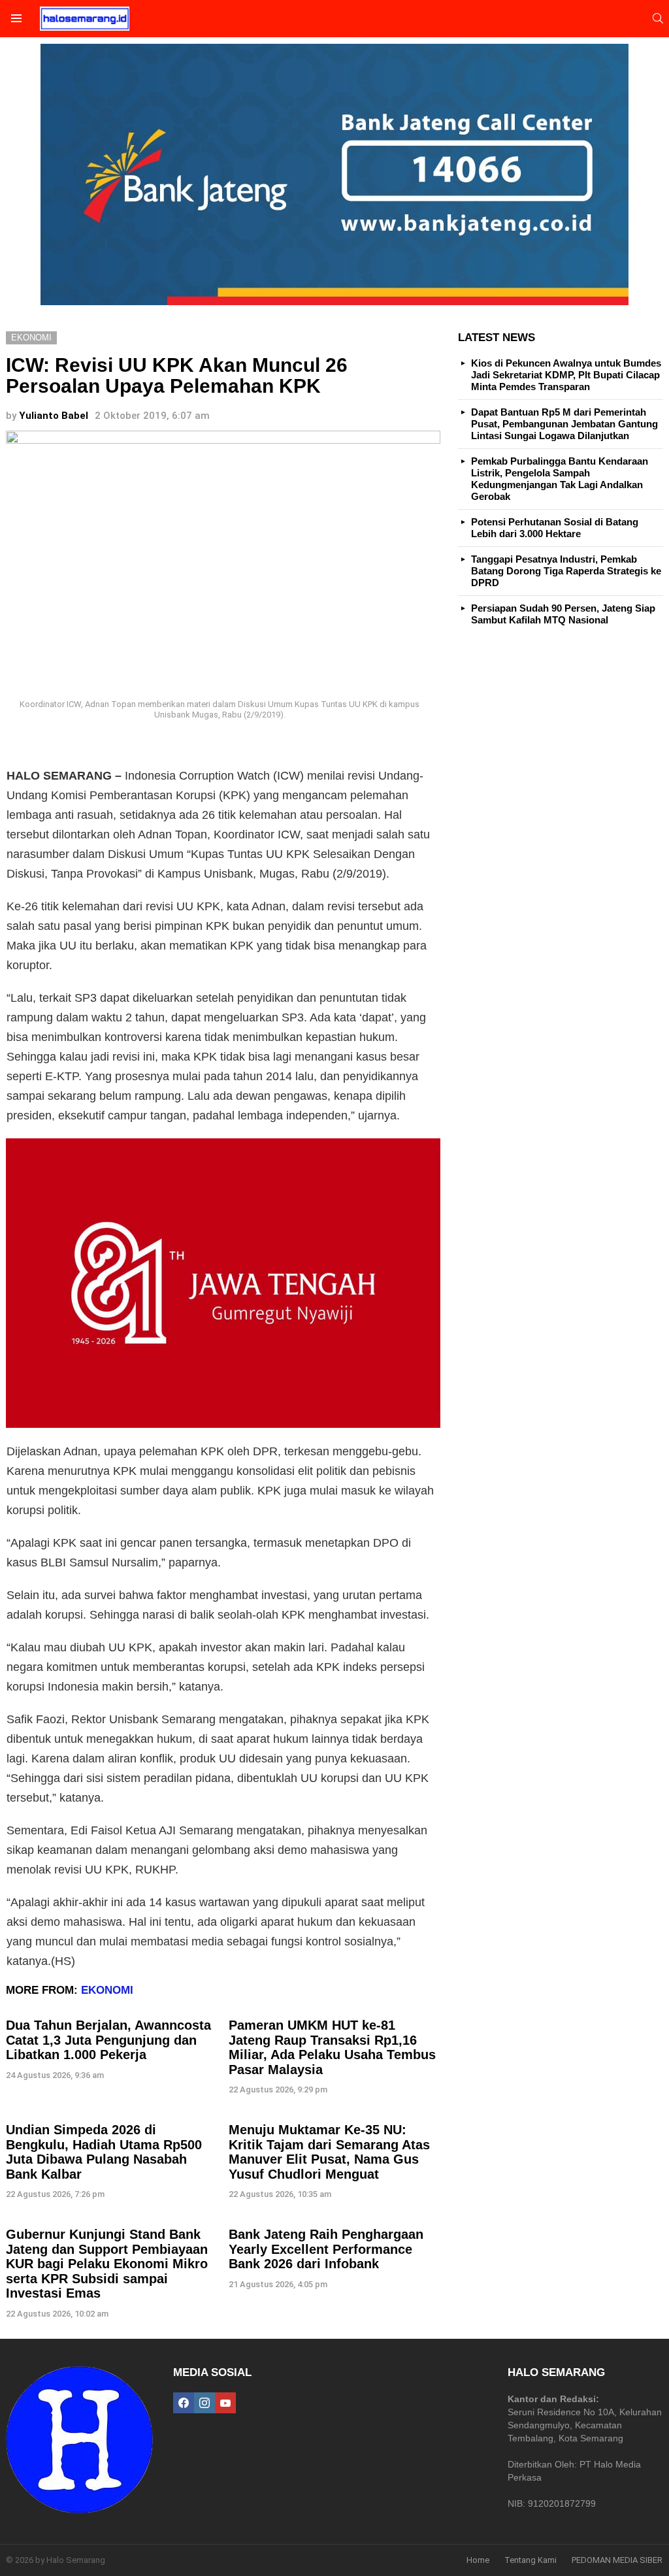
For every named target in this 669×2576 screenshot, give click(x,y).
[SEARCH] (658, 18)
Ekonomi (107, 1990)
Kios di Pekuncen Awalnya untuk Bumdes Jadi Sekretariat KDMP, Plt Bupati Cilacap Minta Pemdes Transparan (566, 375)
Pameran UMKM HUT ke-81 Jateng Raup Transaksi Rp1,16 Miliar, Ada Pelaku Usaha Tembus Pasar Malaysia (332, 2047)
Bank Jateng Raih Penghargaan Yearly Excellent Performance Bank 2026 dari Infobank (326, 2249)
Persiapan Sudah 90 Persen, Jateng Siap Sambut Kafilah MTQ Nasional (563, 614)
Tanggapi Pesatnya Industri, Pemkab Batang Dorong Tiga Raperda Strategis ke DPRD (566, 571)
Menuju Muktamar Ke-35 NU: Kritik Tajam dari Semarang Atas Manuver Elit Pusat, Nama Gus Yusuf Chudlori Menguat (329, 2152)
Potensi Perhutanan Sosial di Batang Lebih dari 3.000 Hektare (555, 528)
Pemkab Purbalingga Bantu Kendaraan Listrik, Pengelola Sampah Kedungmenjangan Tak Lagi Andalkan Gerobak (560, 479)
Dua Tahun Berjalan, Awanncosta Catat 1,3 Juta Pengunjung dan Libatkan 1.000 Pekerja (108, 2040)
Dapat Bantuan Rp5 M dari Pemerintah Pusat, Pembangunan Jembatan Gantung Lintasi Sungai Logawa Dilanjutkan (564, 424)
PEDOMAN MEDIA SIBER (617, 2560)
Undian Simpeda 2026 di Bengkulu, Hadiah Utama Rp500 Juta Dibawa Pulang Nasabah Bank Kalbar (104, 2152)
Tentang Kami (530, 2560)
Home (478, 2560)
